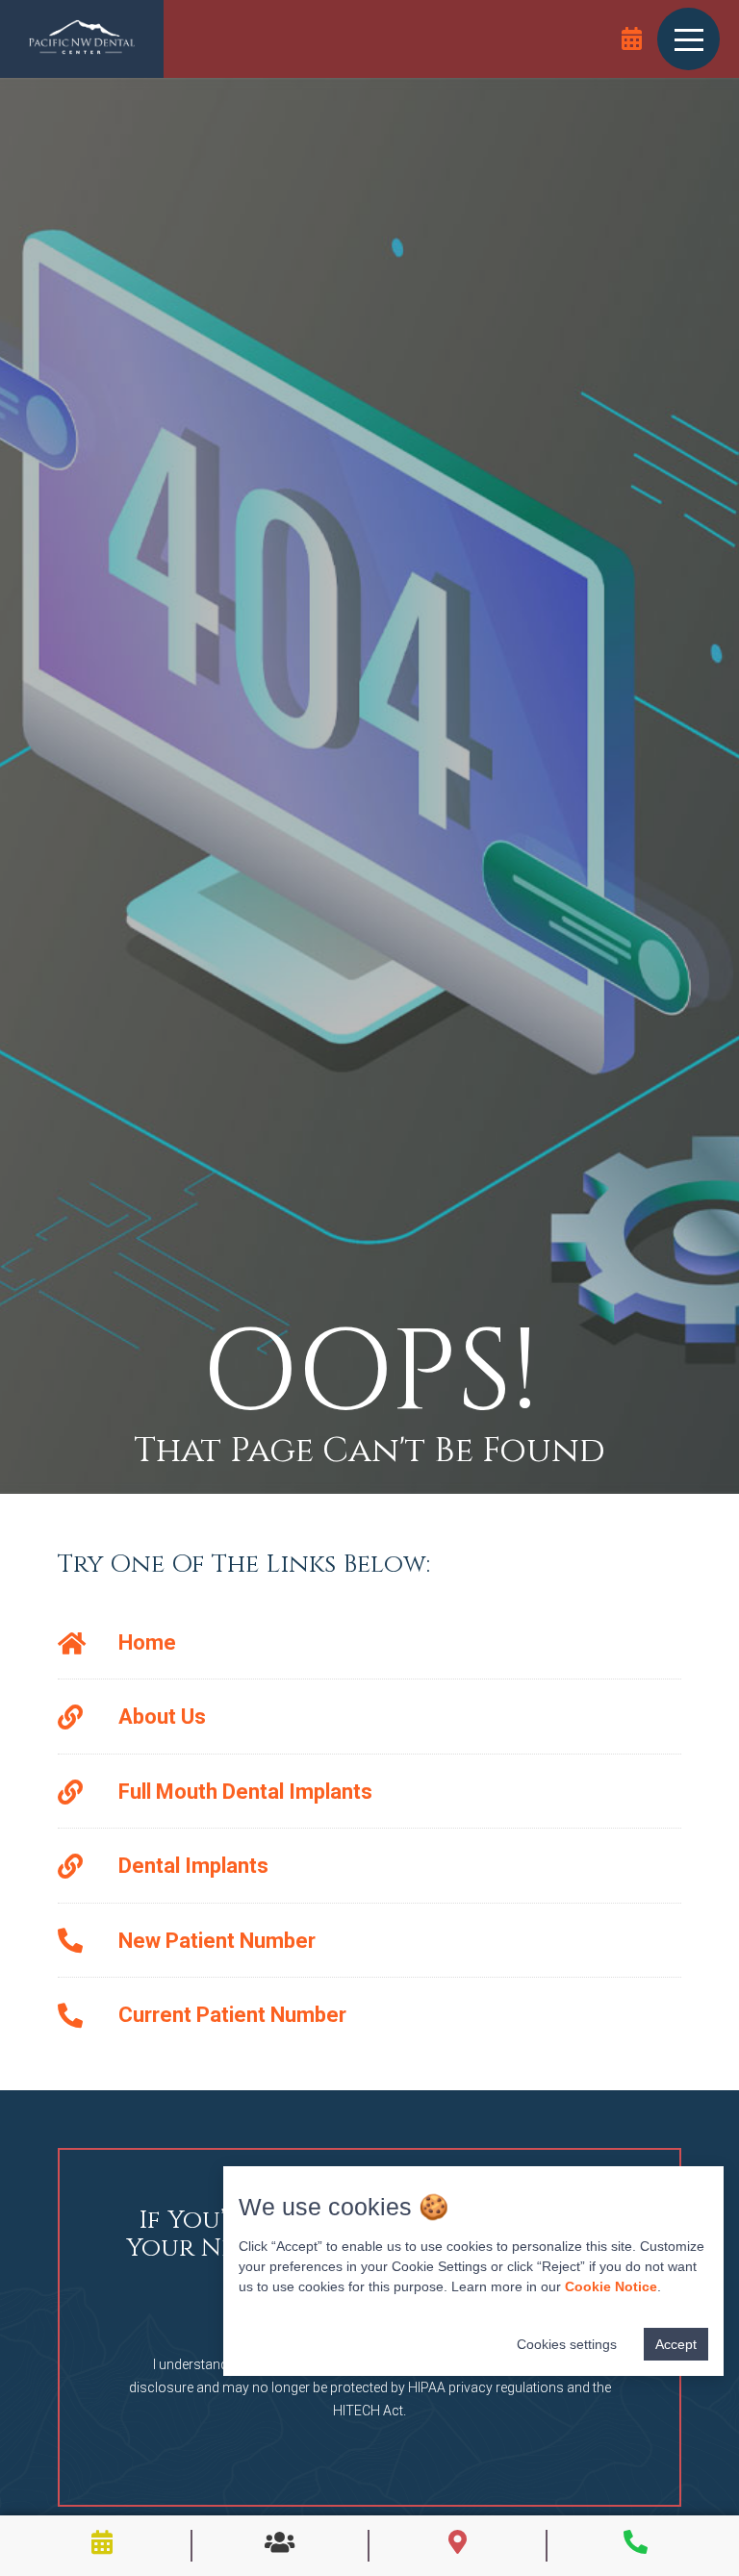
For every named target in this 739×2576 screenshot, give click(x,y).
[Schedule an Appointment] (632, 38)
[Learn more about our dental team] (280, 2542)
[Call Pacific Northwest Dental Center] (636, 2542)
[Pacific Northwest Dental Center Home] (82, 39)
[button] (689, 38)
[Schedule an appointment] (102, 2542)
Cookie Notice (611, 2286)
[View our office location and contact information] (458, 2542)
